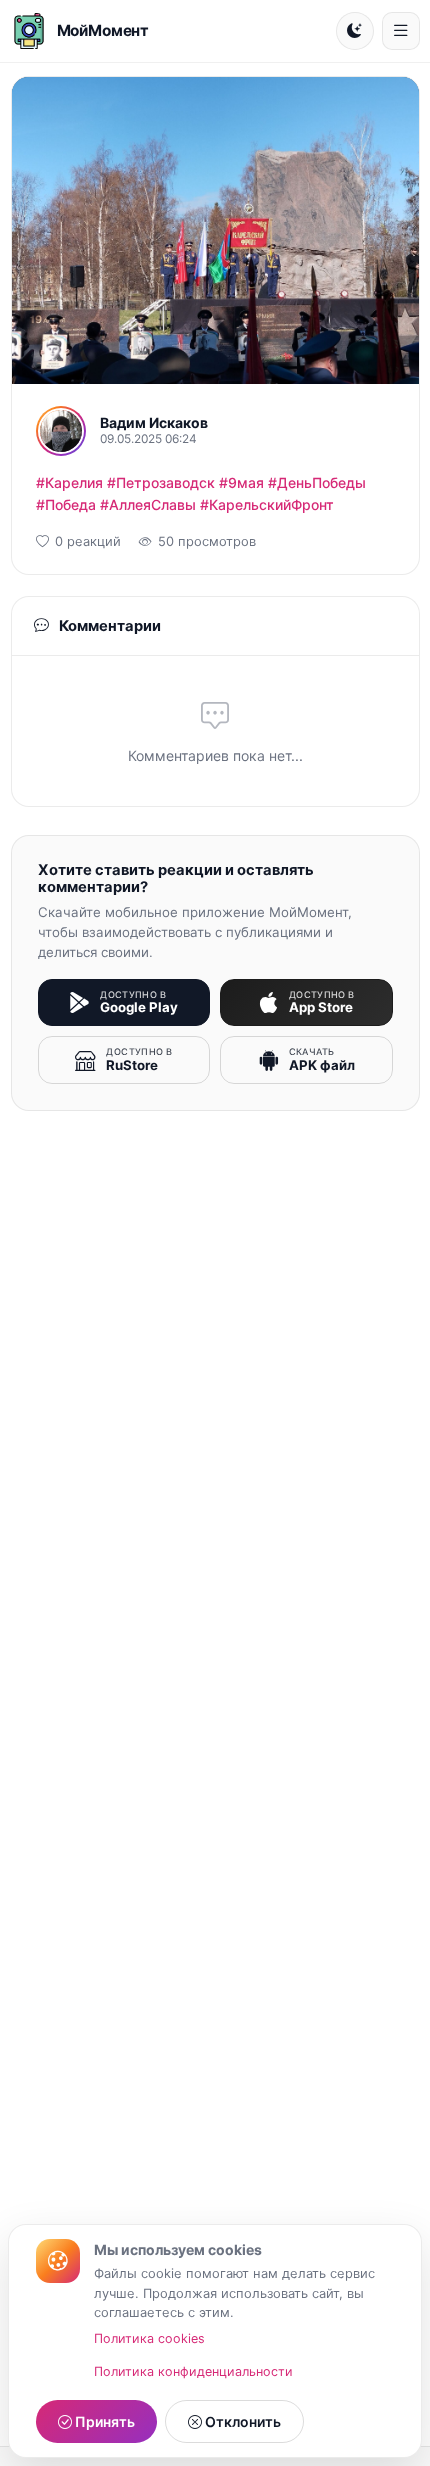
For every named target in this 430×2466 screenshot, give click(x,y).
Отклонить (241, 2421)
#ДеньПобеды (317, 482)
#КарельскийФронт (267, 504)
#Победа (66, 504)
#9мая (241, 482)
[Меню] (401, 31)
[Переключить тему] (355, 31)
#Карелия (69, 482)
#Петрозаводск (161, 482)
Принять (103, 2421)
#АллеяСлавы (148, 504)
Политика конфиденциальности (193, 2371)
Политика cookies (149, 2338)
